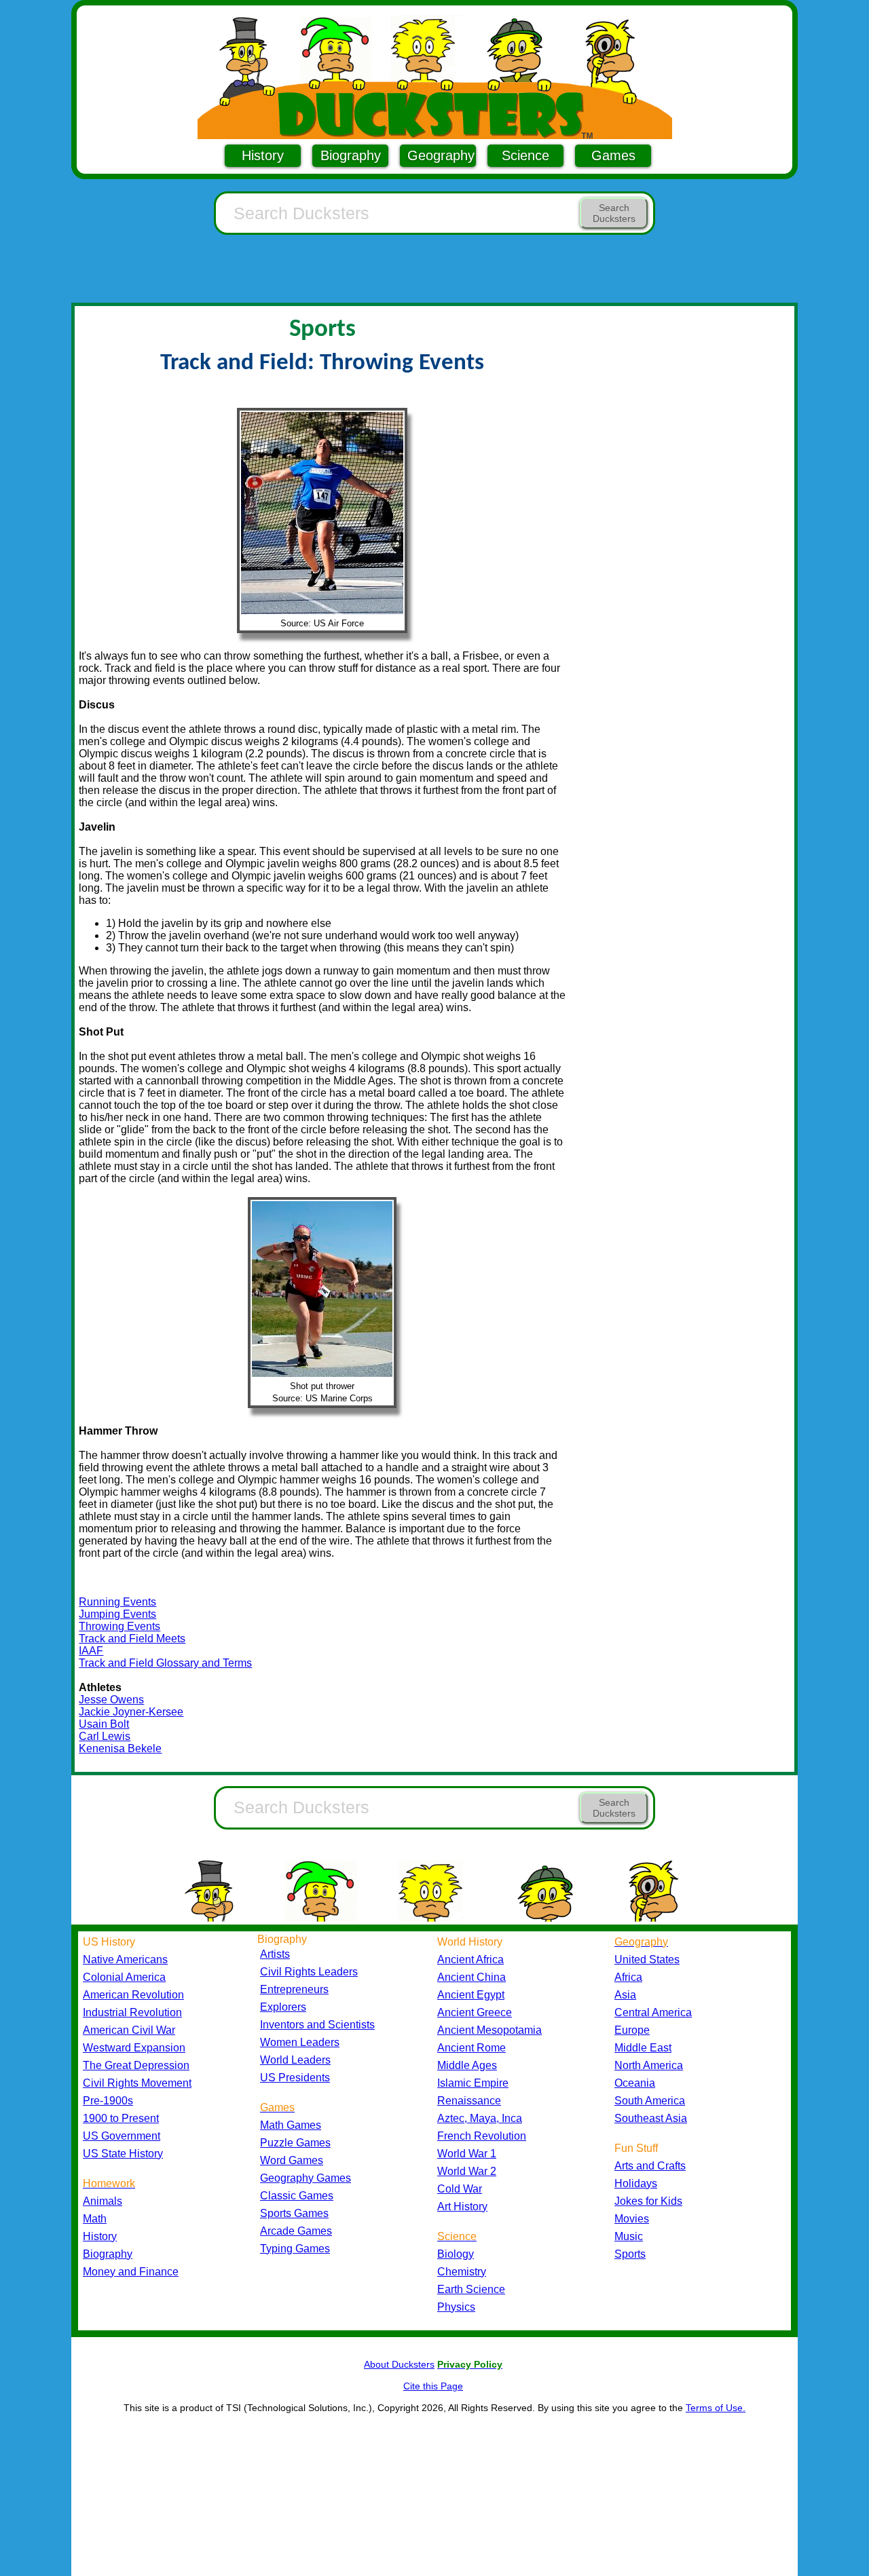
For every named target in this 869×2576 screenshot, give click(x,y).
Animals (103, 2201)
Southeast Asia (651, 2118)
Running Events (117, 1602)
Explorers (283, 2007)
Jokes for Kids (648, 2201)
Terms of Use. (716, 2408)
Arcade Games (296, 2231)
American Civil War (129, 2030)
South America (650, 2101)
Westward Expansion (134, 2048)
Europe (632, 2030)
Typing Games (295, 2249)
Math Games (291, 2125)
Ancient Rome (472, 2048)
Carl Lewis (105, 1736)
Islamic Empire (473, 2083)
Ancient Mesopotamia (489, 2030)
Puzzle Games (295, 2143)
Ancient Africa (470, 1959)
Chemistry (462, 2272)
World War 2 (467, 2171)
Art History (462, 2206)
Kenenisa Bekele (120, 1748)
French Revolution (482, 2136)
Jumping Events (117, 1614)
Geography (441, 155)
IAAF (91, 1651)
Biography (351, 155)
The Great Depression (136, 2065)
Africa (628, 1977)
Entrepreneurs (294, 1989)
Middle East (643, 2048)
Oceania (635, 2083)
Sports (630, 2254)
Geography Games (306, 2178)
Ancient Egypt (471, 1995)
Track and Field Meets (132, 1639)
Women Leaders (300, 2042)
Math (95, 2219)
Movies (632, 2219)
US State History (123, 2154)
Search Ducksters (614, 213)
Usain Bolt (104, 1724)
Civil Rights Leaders (309, 1972)
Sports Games (294, 2213)
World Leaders (295, 2060)
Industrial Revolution (132, 2012)
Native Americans (125, 1959)
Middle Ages (467, 2065)
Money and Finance (131, 2272)
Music (629, 2236)
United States (647, 1959)
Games (613, 155)
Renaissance (469, 2101)
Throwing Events (119, 1626)
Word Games (292, 2160)
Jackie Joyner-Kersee (131, 1712)
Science (525, 155)
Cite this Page (433, 2386)
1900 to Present (121, 2118)
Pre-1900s (108, 2101)
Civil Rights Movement (137, 2083)
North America (649, 2065)
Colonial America (124, 1977)
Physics (456, 2307)
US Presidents (295, 2078)
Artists (275, 1954)
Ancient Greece (475, 2012)
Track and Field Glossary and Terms (165, 1663)
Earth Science (471, 2289)
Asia (625, 1995)
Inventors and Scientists (317, 2025)
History (263, 155)
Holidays (636, 2183)
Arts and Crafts (650, 2166)
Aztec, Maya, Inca (480, 2118)
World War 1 (467, 2154)
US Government (122, 2136)
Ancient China (472, 1977)
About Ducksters (399, 2364)
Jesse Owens (111, 1700)
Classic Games (297, 2196)
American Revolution (133, 1995)
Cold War (460, 2189)
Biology (456, 2254)
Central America (653, 2012)
